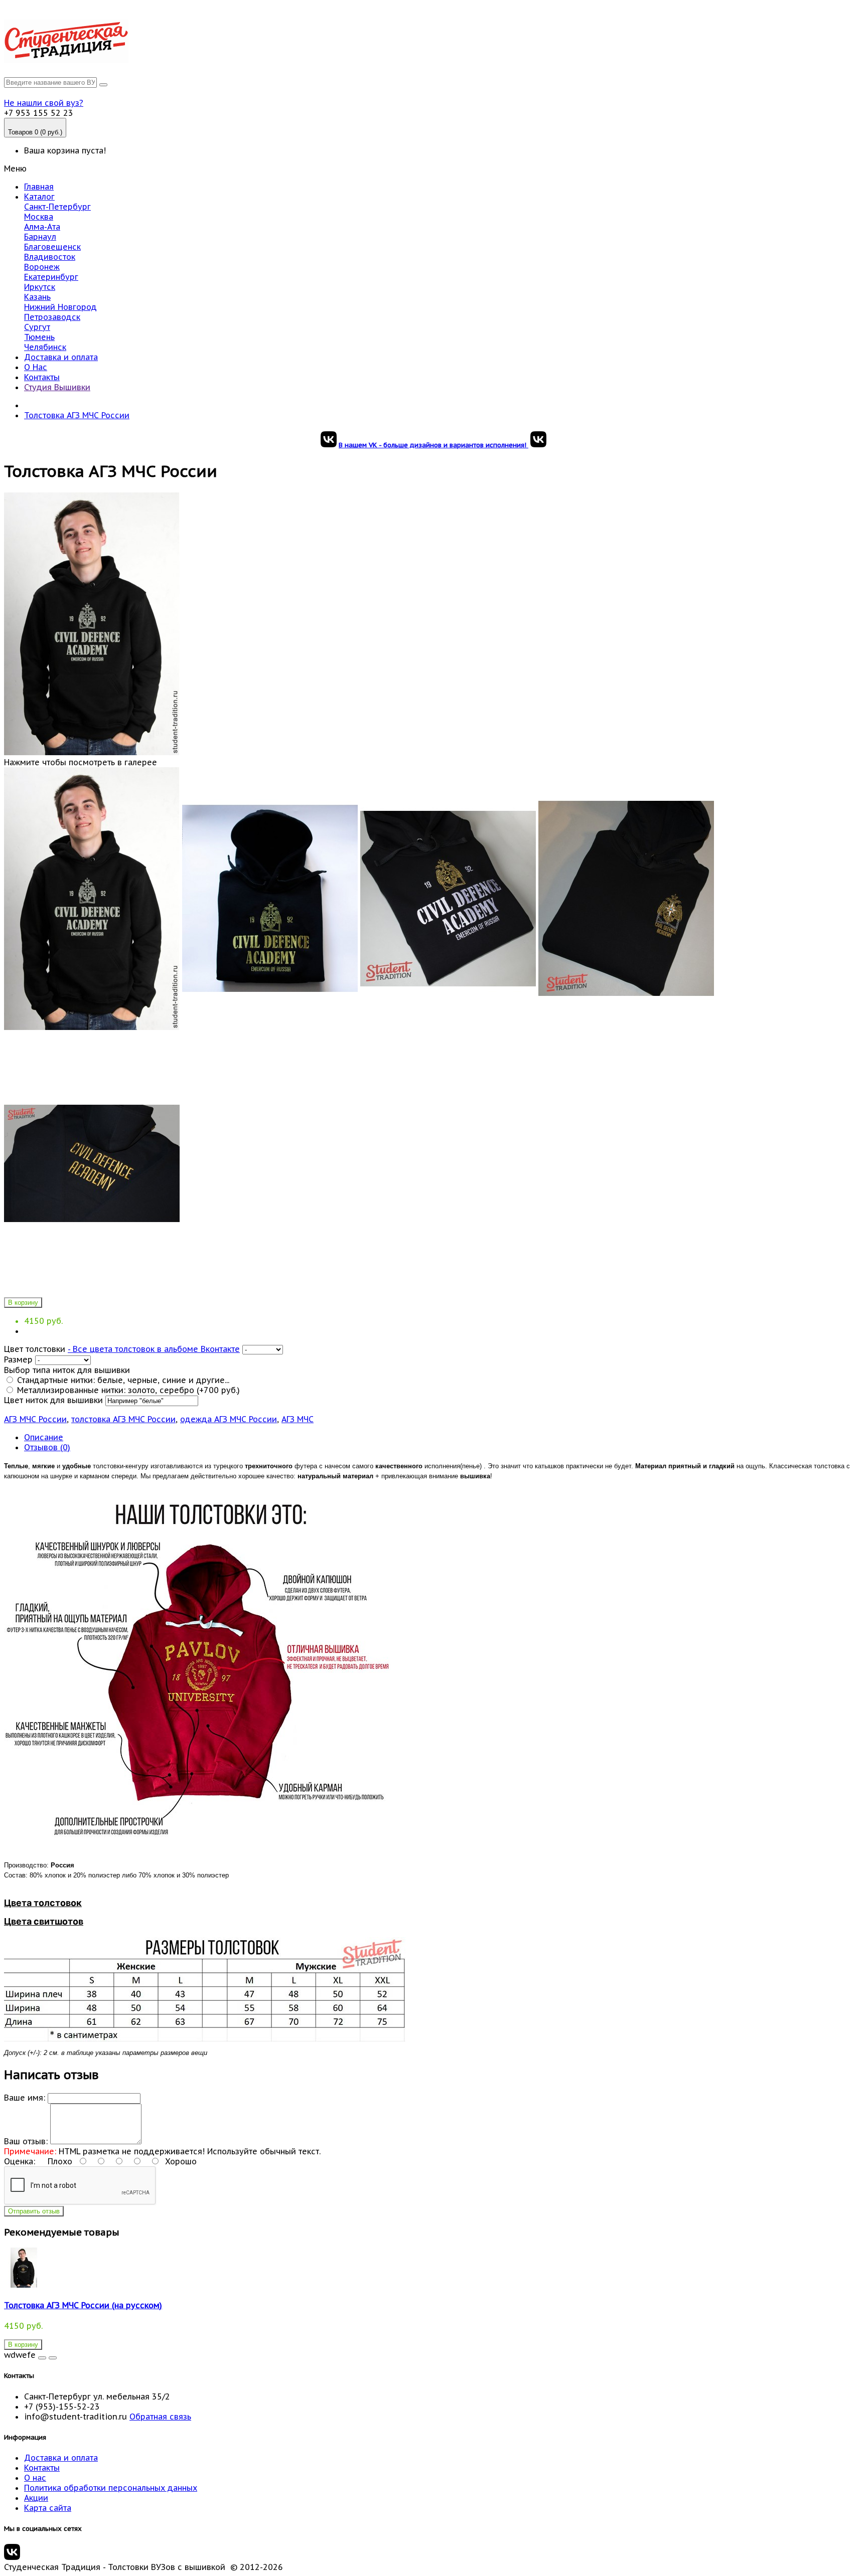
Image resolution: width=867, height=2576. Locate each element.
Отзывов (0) (47, 1447)
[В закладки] (42, 2358)
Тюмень (39, 337)
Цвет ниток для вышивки (53, 1400)
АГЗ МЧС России (35, 1419)
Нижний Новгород (60, 307)
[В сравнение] (53, 2358)
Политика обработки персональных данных (111, 2488)
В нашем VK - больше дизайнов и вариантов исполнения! (434, 445)
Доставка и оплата (61, 357)
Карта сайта (48, 2508)
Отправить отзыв (34, 2211)
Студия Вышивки (57, 387)
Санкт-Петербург (57, 207)
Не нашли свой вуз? (44, 103)
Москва (39, 217)
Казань (37, 297)
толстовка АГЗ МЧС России (123, 1419)
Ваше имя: (25, 2098)
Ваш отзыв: (26, 2141)
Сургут (37, 327)
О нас (35, 2478)
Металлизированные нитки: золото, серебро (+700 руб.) (127, 1390)
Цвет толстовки (35, 1349)
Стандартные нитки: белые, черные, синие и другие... (122, 1380)
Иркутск (40, 287)
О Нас (36, 367)
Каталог (39, 197)
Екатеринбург (51, 277)
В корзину (23, 1303)
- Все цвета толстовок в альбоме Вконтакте (154, 1349)
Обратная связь (160, 2417)
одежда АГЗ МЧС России (229, 1419)
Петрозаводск (52, 317)
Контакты (42, 377)
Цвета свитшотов (44, 1921)
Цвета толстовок (43, 1903)
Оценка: (20, 2161)
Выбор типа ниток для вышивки (67, 1370)
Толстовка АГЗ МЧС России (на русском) (83, 2305)
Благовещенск (52, 247)
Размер (18, 1359)
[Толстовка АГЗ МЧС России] (92, 1027)
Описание (44, 1437)
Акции (36, 2498)
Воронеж (42, 267)
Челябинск (45, 347)
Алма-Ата (42, 227)
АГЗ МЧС (298, 1419)
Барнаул (40, 237)
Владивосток (50, 257)
